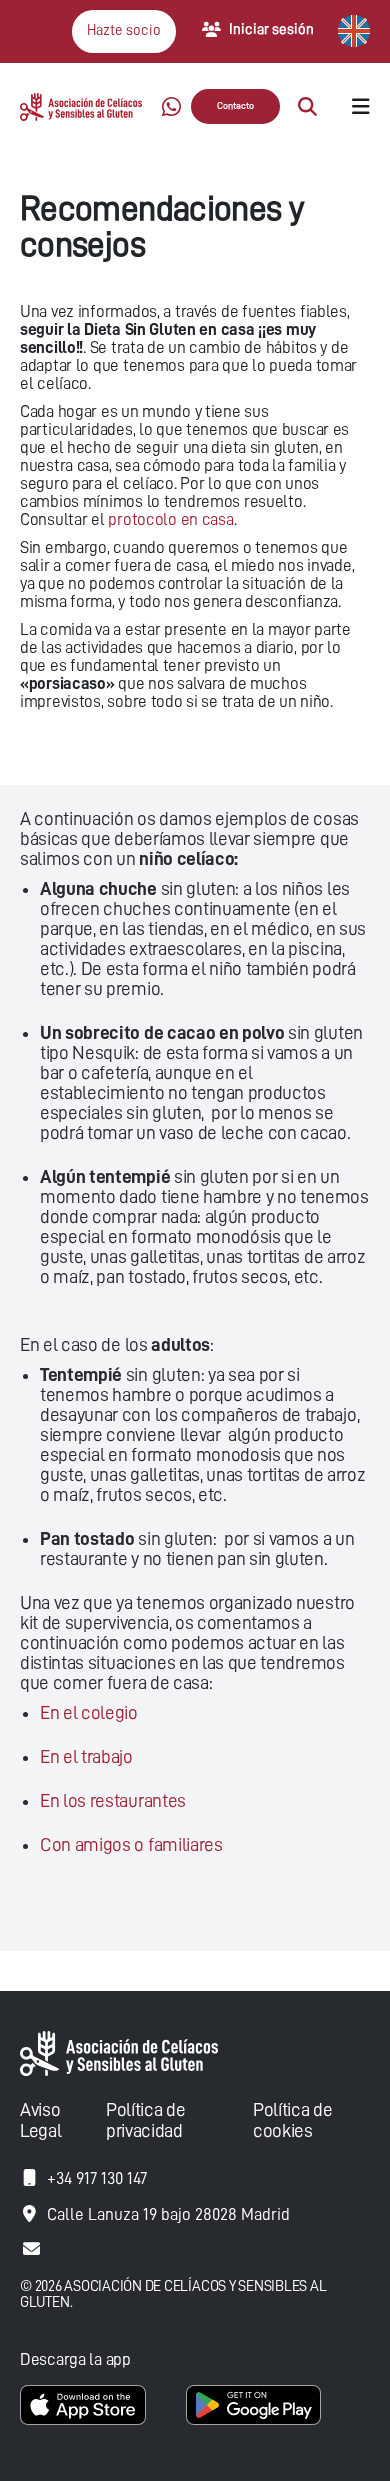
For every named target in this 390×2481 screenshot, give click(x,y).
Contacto (235, 106)
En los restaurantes (113, 1800)
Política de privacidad (145, 2120)
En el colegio (89, 1712)
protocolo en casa (170, 519)
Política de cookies (292, 2120)
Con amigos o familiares (131, 1844)
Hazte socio (124, 30)
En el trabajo (86, 1756)
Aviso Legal (40, 2120)
